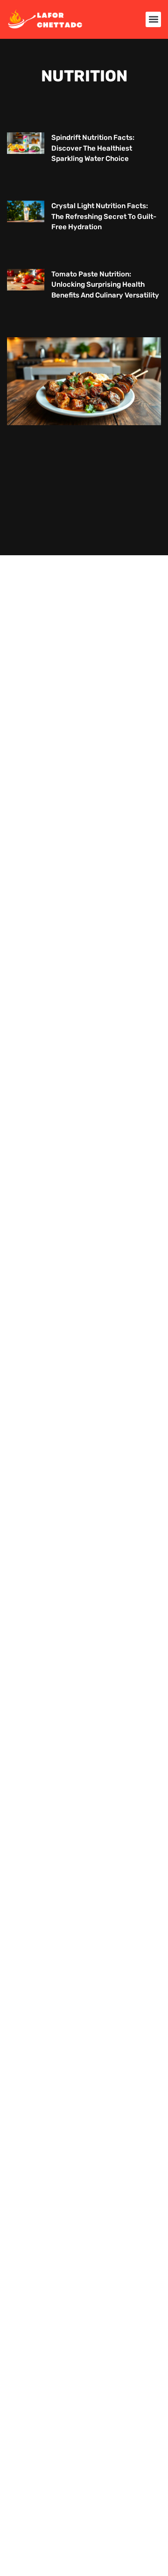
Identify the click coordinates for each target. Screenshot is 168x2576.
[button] (153, 19)
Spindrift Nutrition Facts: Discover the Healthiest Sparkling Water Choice (93, 148)
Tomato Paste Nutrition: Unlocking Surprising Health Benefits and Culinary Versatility (105, 285)
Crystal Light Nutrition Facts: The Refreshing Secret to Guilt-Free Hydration (104, 216)
